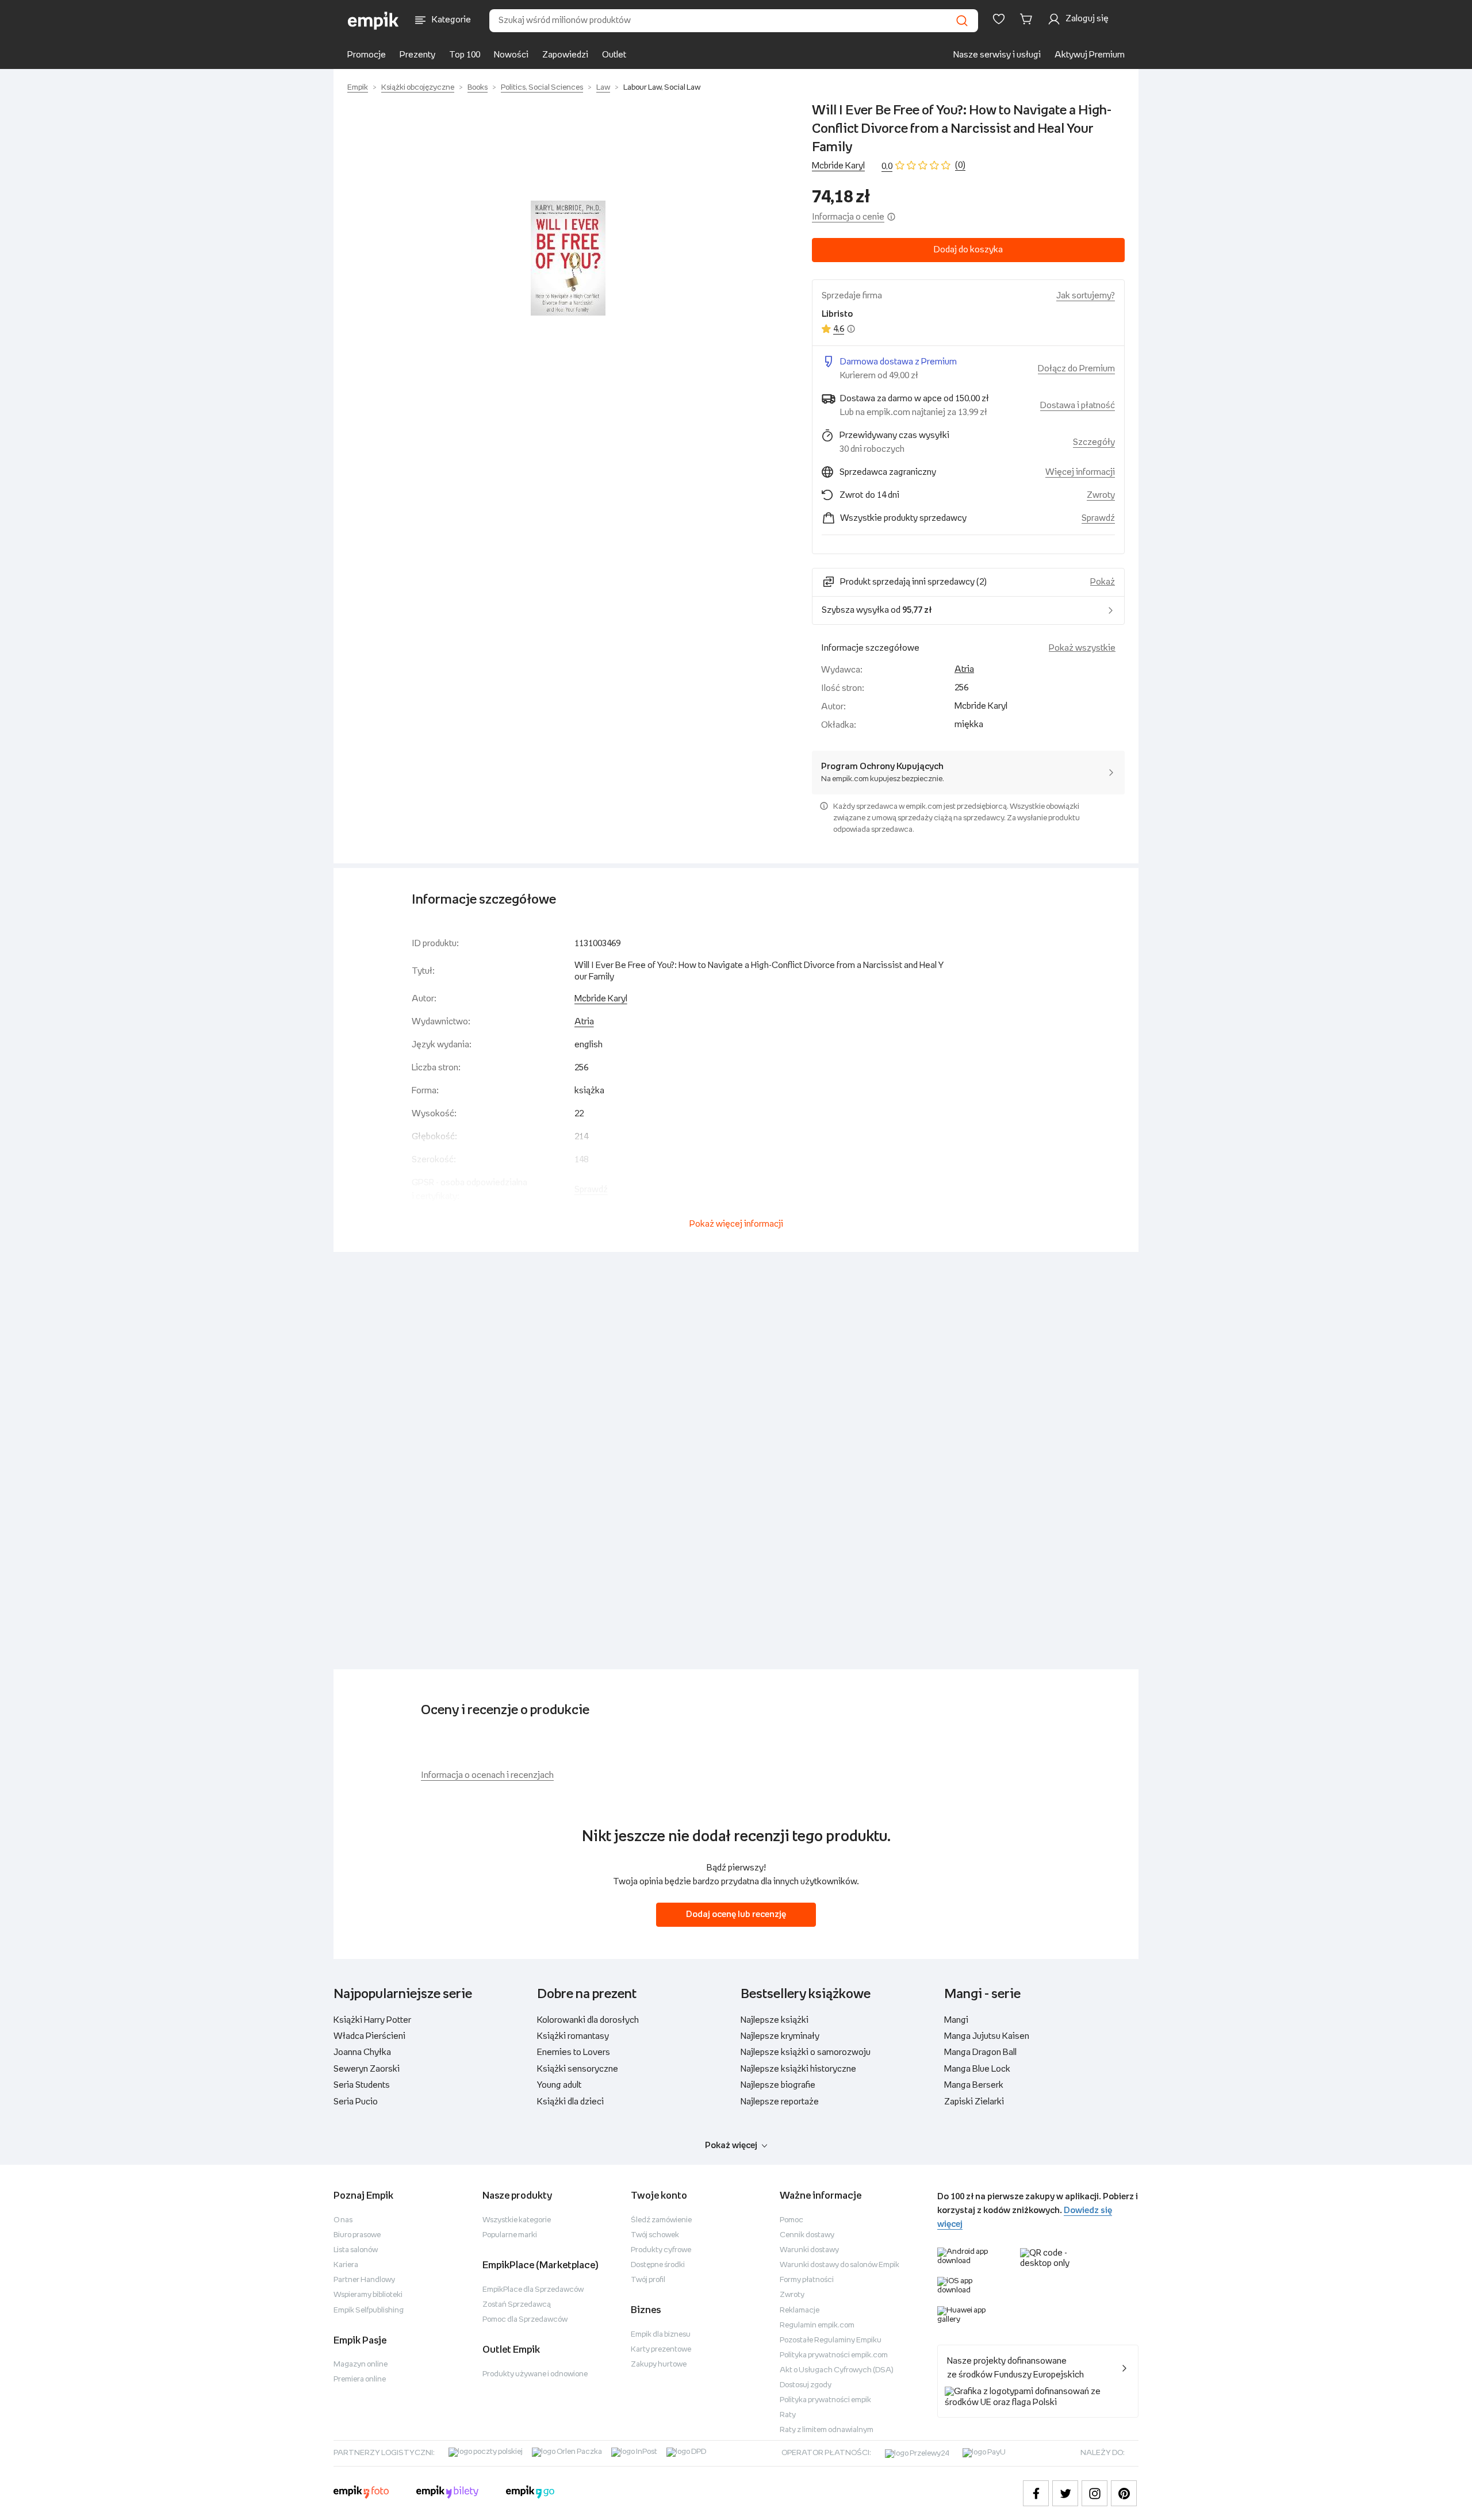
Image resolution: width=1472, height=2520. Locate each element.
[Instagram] (1095, 2493)
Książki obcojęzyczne (418, 88)
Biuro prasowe (357, 2235)
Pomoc (791, 2220)
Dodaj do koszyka (968, 250)
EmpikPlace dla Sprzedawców (533, 2290)
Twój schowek (655, 2235)
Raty (788, 2415)
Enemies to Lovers (574, 2052)
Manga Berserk (974, 2085)
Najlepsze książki (775, 2020)
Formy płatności (807, 2280)
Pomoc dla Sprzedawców (525, 2320)
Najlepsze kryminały (780, 2036)
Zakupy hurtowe (659, 2365)
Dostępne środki (658, 2265)
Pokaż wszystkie (1082, 648)
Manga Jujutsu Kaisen (987, 2036)
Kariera (346, 2265)
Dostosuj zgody (806, 2385)
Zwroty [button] (1101, 495)
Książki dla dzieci (570, 2102)
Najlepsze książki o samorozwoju (806, 2052)
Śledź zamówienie (661, 2220)
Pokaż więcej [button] (731, 2146)
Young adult (559, 2085)
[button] (568, 258)
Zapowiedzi (565, 55)
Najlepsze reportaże (780, 2102)
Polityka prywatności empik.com (834, 2355)
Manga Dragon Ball (980, 2052)
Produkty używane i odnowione (535, 2374)
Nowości (511, 55)
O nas (343, 2220)
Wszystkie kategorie (517, 2220)
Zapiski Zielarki (974, 2102)
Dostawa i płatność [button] (1078, 406)
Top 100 (465, 55)
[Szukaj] (962, 21)
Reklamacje (800, 2310)
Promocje (367, 55)
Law (603, 88)
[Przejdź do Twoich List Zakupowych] (999, 19)
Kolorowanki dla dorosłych (588, 2020)
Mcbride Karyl (838, 166)
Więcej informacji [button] (1080, 472)
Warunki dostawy (809, 2250)
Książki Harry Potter (372, 2020)
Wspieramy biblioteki (368, 2295)
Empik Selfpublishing (369, 2310)
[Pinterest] (1124, 2493)
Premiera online (360, 2379)
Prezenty (417, 55)
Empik (358, 88)
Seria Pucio (356, 2102)
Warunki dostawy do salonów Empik (839, 2265)
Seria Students (362, 2085)
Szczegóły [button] (1094, 442)
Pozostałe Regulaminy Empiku (831, 2340)
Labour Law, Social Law (662, 88)
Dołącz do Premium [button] (1076, 369)
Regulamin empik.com (817, 2325)
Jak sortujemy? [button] (1086, 296)
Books (478, 88)
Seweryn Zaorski (367, 2069)
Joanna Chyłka (362, 2052)
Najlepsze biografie (778, 2085)
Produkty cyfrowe (661, 2250)
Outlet (614, 55)
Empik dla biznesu (661, 2335)
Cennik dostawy (807, 2235)
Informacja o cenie (848, 217)
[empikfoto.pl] (361, 2494)
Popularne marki (510, 2235)
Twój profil (648, 2280)
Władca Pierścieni (369, 2036)
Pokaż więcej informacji (736, 1224)
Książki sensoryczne (578, 2069)
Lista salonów (356, 2250)
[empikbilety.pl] (448, 2494)
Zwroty (792, 2295)
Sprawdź (1098, 518)
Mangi (956, 2020)
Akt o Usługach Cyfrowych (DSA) (837, 2370)
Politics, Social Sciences (542, 88)
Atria (964, 669)
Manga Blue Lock (977, 2069)
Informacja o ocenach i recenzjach (487, 1775)
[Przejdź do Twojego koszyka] (1028, 19)
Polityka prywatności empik (825, 2400)
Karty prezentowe (661, 2350)
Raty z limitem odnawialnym (827, 2430)
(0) (960, 165)
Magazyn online (361, 2365)
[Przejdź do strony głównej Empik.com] (373, 21)
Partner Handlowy (364, 2280)
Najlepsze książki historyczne (798, 2069)
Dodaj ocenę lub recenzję (736, 1914)
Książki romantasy (573, 2036)
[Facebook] (1036, 2493)
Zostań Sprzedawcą (517, 2305)
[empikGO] (530, 2494)
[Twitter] (1065, 2493)
